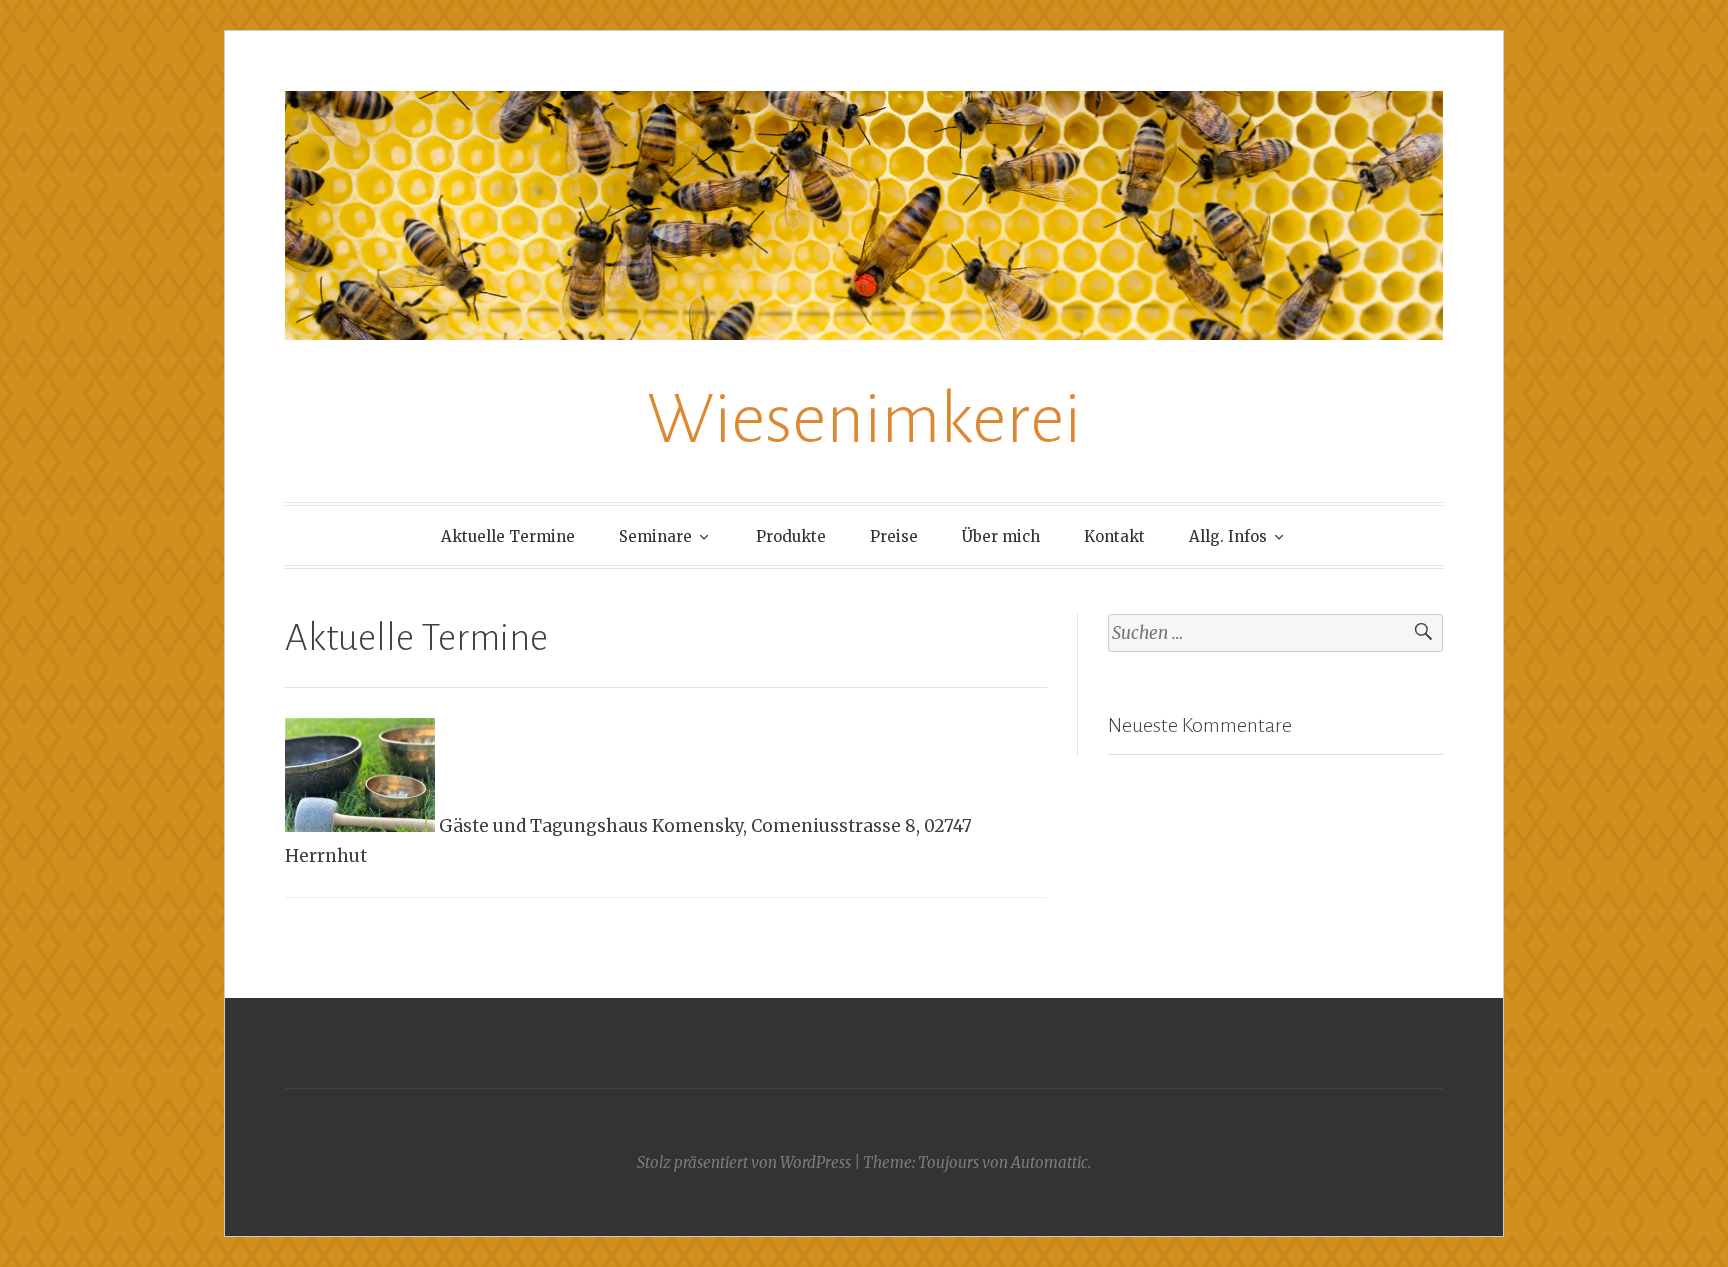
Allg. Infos (1228, 536)
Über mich (1001, 536)
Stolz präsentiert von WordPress (744, 1162)
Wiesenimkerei (864, 419)
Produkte (791, 536)
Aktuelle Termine (508, 536)
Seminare (655, 536)
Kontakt (1114, 536)
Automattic (1049, 1162)
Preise (894, 536)
